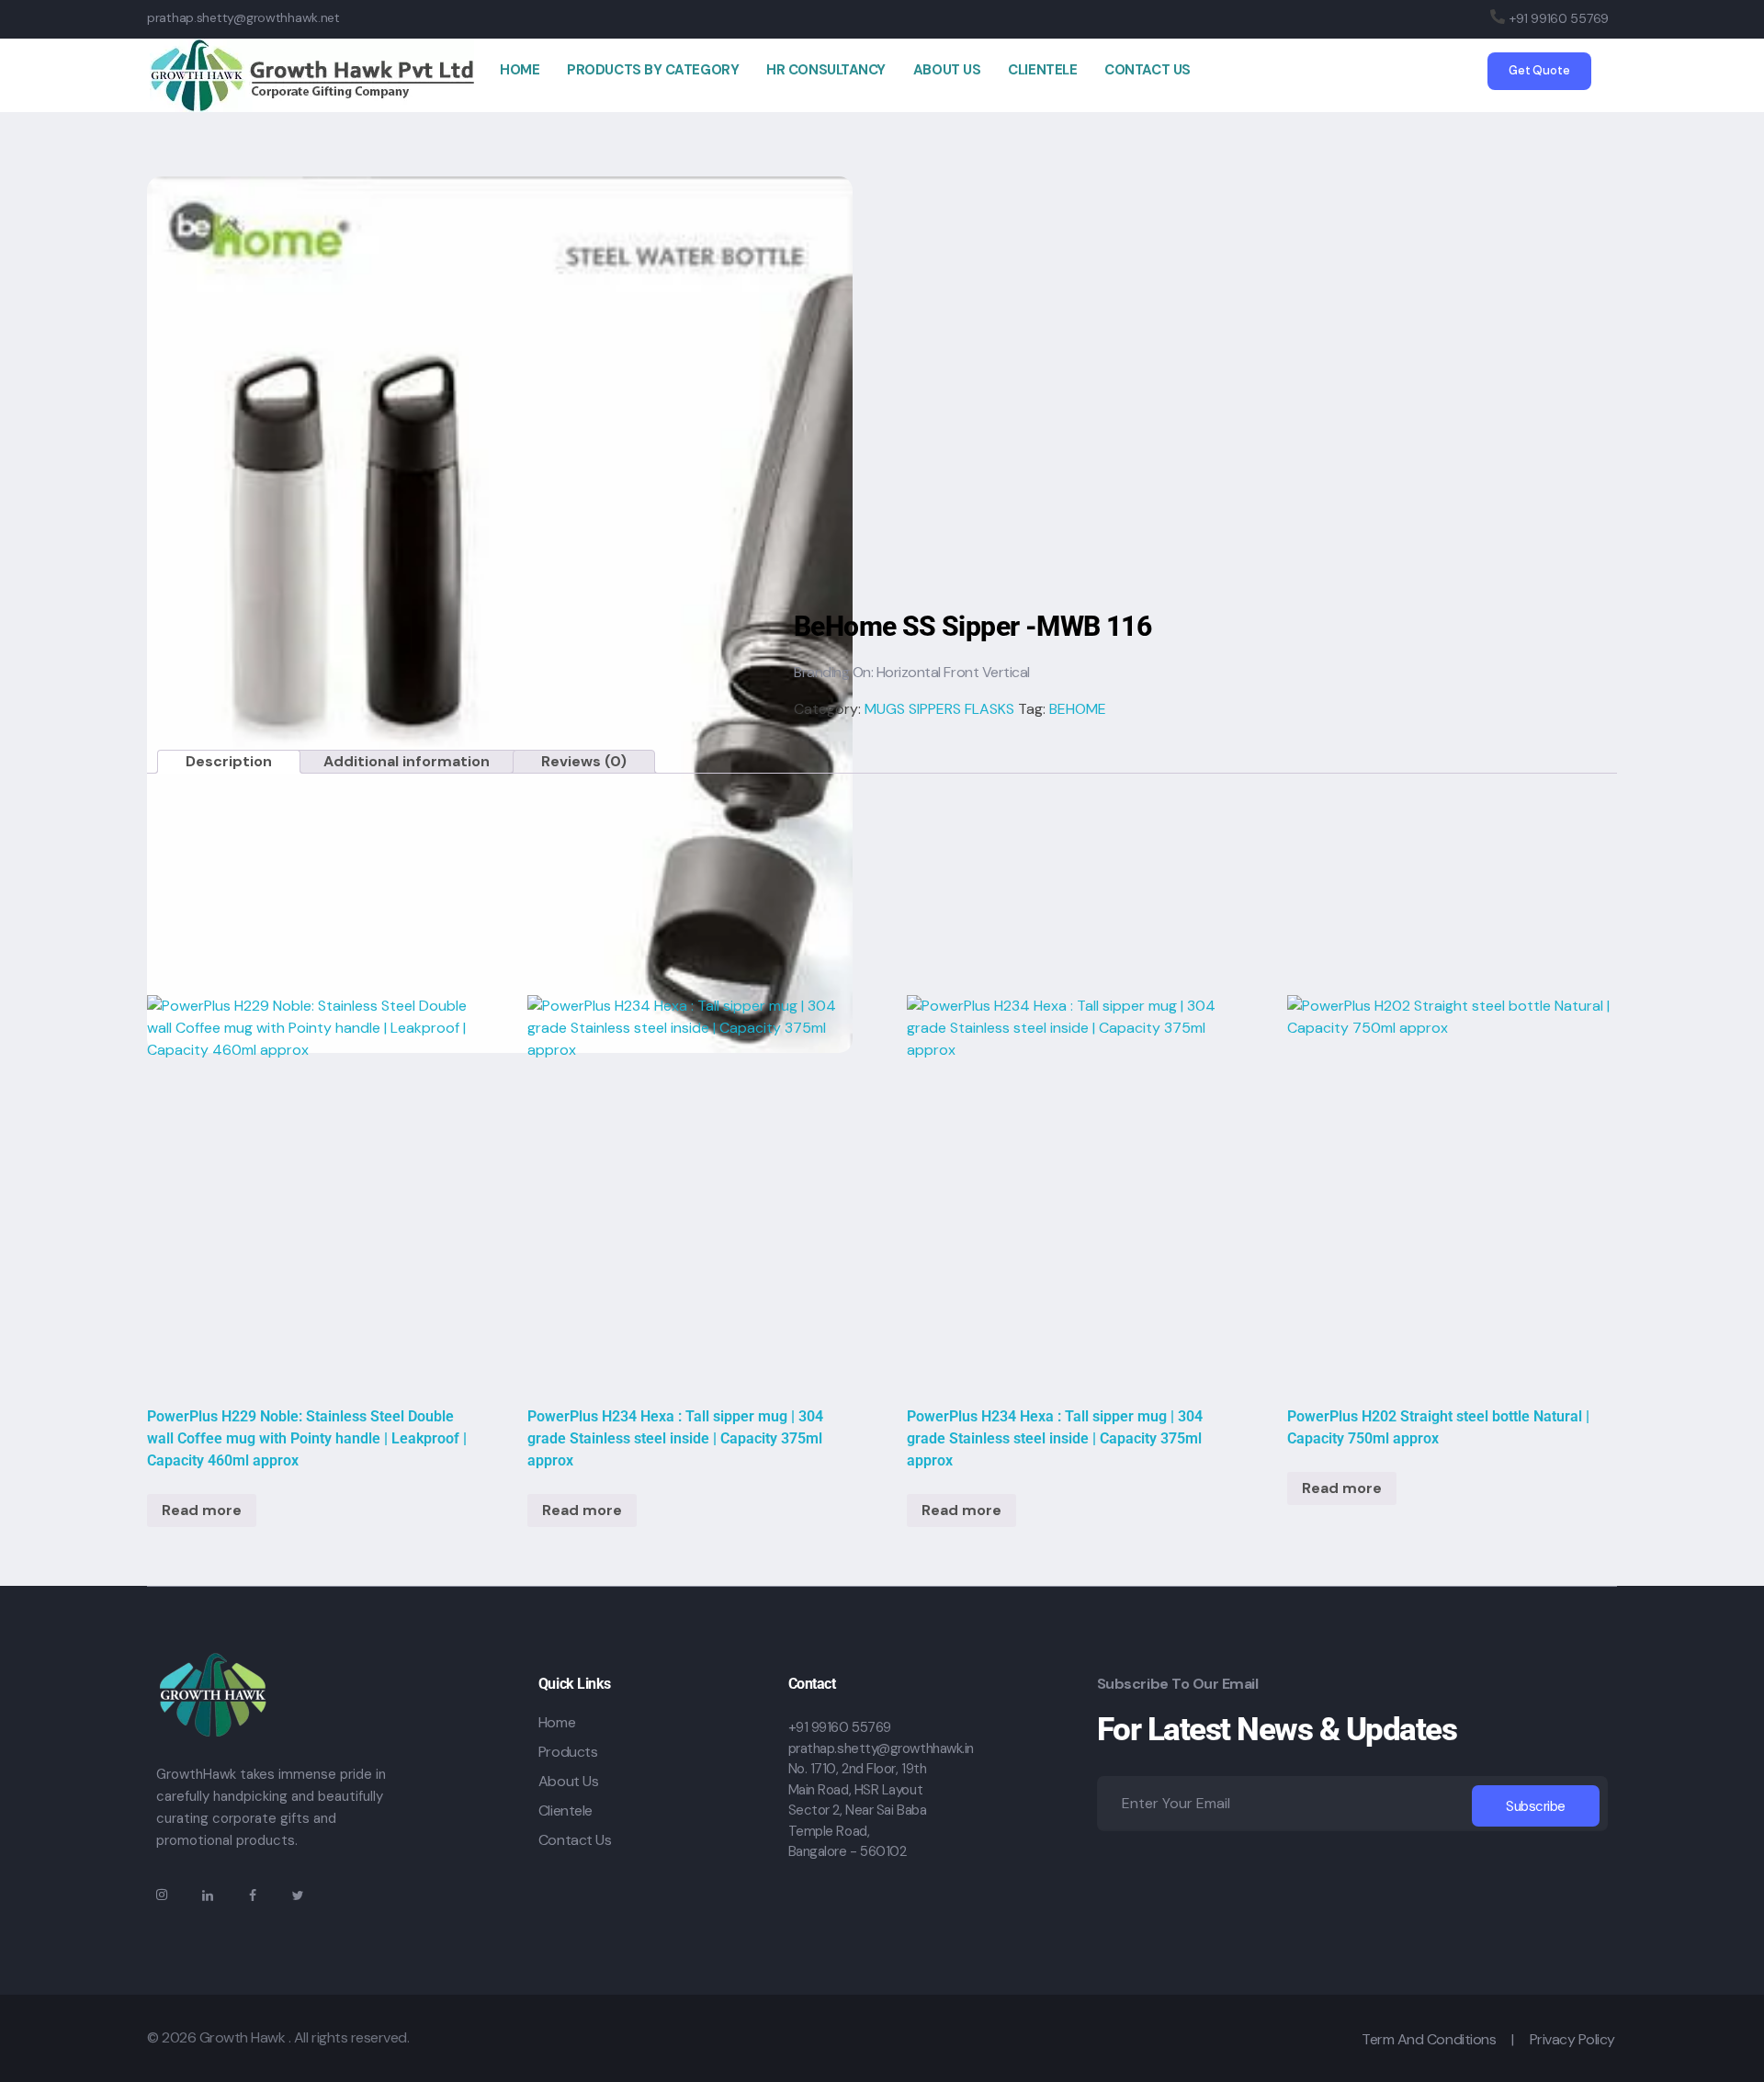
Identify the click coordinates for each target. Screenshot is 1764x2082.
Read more (202, 1510)
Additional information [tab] (407, 761)
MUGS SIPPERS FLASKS (939, 709)
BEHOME (1078, 709)
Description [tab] (229, 761)
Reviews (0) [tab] (584, 761)
